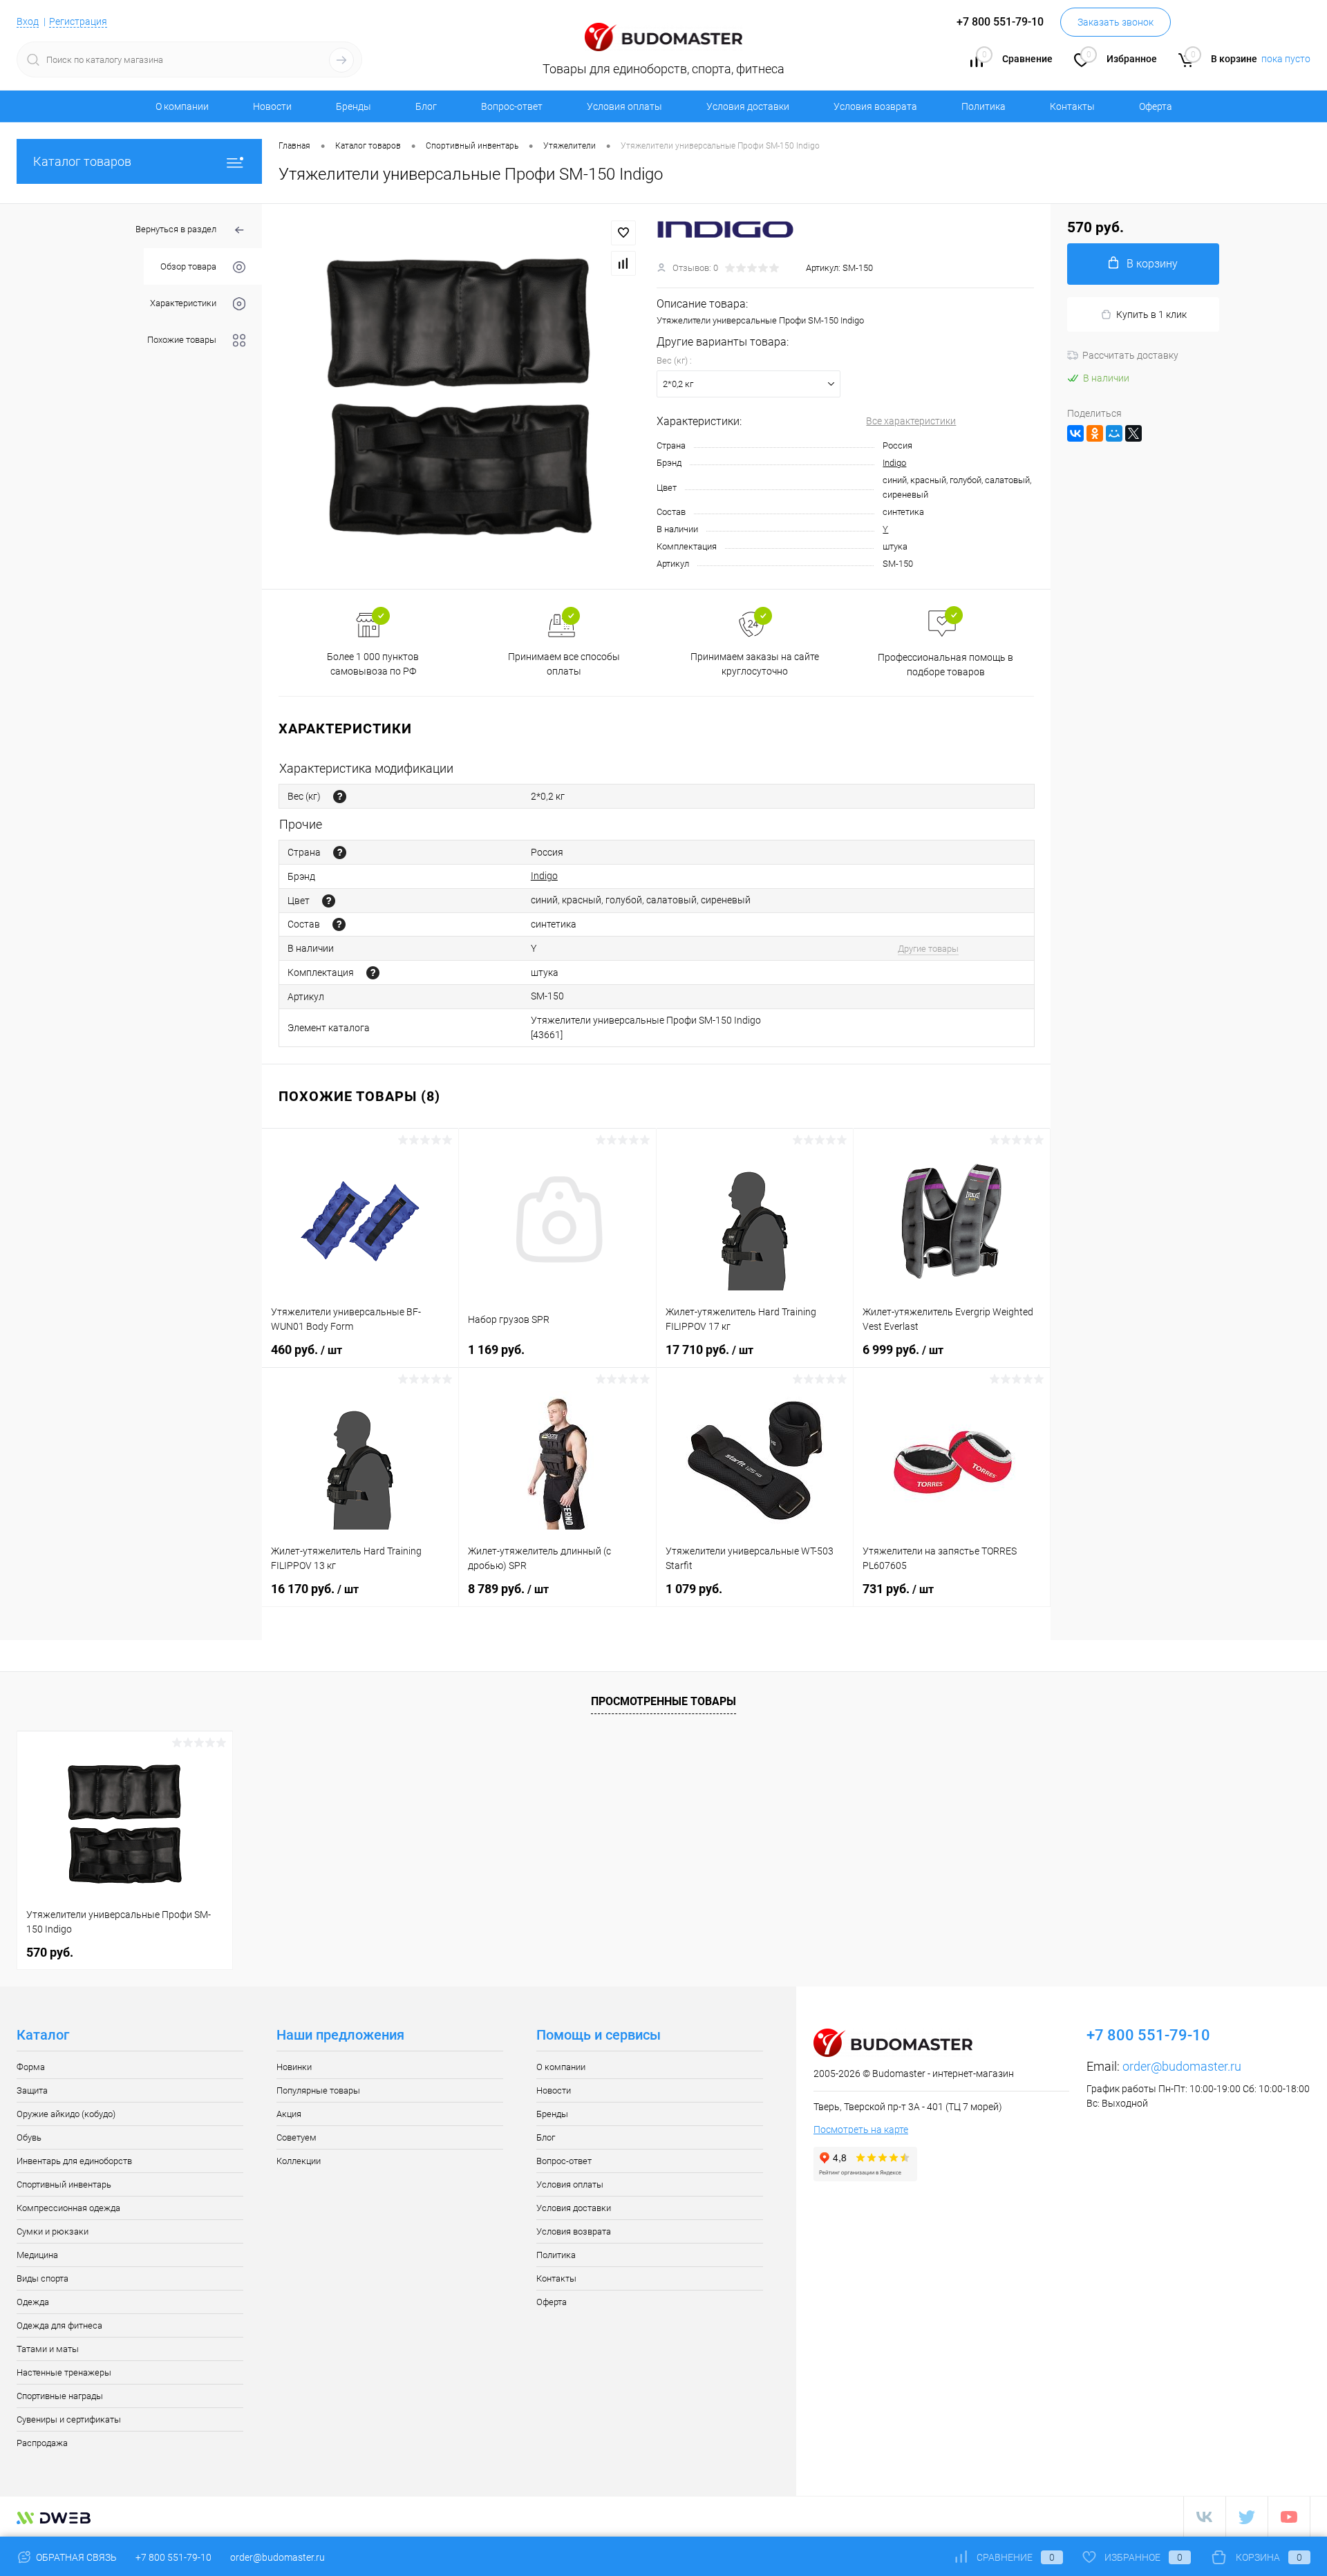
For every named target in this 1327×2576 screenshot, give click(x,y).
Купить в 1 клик (1151, 314)
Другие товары (928, 949)
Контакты (1072, 106)
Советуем (297, 2137)
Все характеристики (911, 421)
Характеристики (183, 303)
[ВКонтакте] (1075, 433)
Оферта (1156, 106)
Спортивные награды (60, 2396)
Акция (289, 2114)
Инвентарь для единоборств (74, 2161)
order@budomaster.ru (1182, 2066)
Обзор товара (188, 266)
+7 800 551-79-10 (173, 2557)
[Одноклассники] (1095, 433)
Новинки (294, 2067)
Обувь (29, 2137)
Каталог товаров (82, 161)
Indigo (894, 463)
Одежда (33, 2302)
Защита (32, 2090)
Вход (28, 21)
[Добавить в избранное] (623, 233)
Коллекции (299, 2161)
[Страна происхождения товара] (340, 853)
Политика (984, 106)
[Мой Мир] (1114, 433)
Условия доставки (748, 106)
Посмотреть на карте (861, 2130)
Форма (31, 2067)
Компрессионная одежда (68, 2208)
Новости (272, 106)
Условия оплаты (624, 106)
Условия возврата (875, 106)
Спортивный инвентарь (64, 2184)
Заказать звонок (1116, 22)
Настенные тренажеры (64, 2372)
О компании (182, 106)
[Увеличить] (459, 396)
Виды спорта (43, 2278)
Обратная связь (75, 2557)
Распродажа (42, 2443)
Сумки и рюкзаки (53, 2231)
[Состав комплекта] (373, 973)
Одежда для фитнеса (59, 2325)
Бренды (354, 106)
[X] (1133, 433)
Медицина (37, 2255)
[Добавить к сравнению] (623, 263)
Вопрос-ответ (512, 106)
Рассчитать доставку (1130, 355)
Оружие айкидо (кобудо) (66, 2114)
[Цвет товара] (329, 901)
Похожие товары (182, 340)
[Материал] (339, 924)
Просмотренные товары (663, 1701)
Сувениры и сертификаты (69, 2419)
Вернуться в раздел (176, 229)
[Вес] (340, 797)
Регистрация (78, 21)
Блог (426, 106)
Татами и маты (48, 2349)
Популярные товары (318, 2090)
